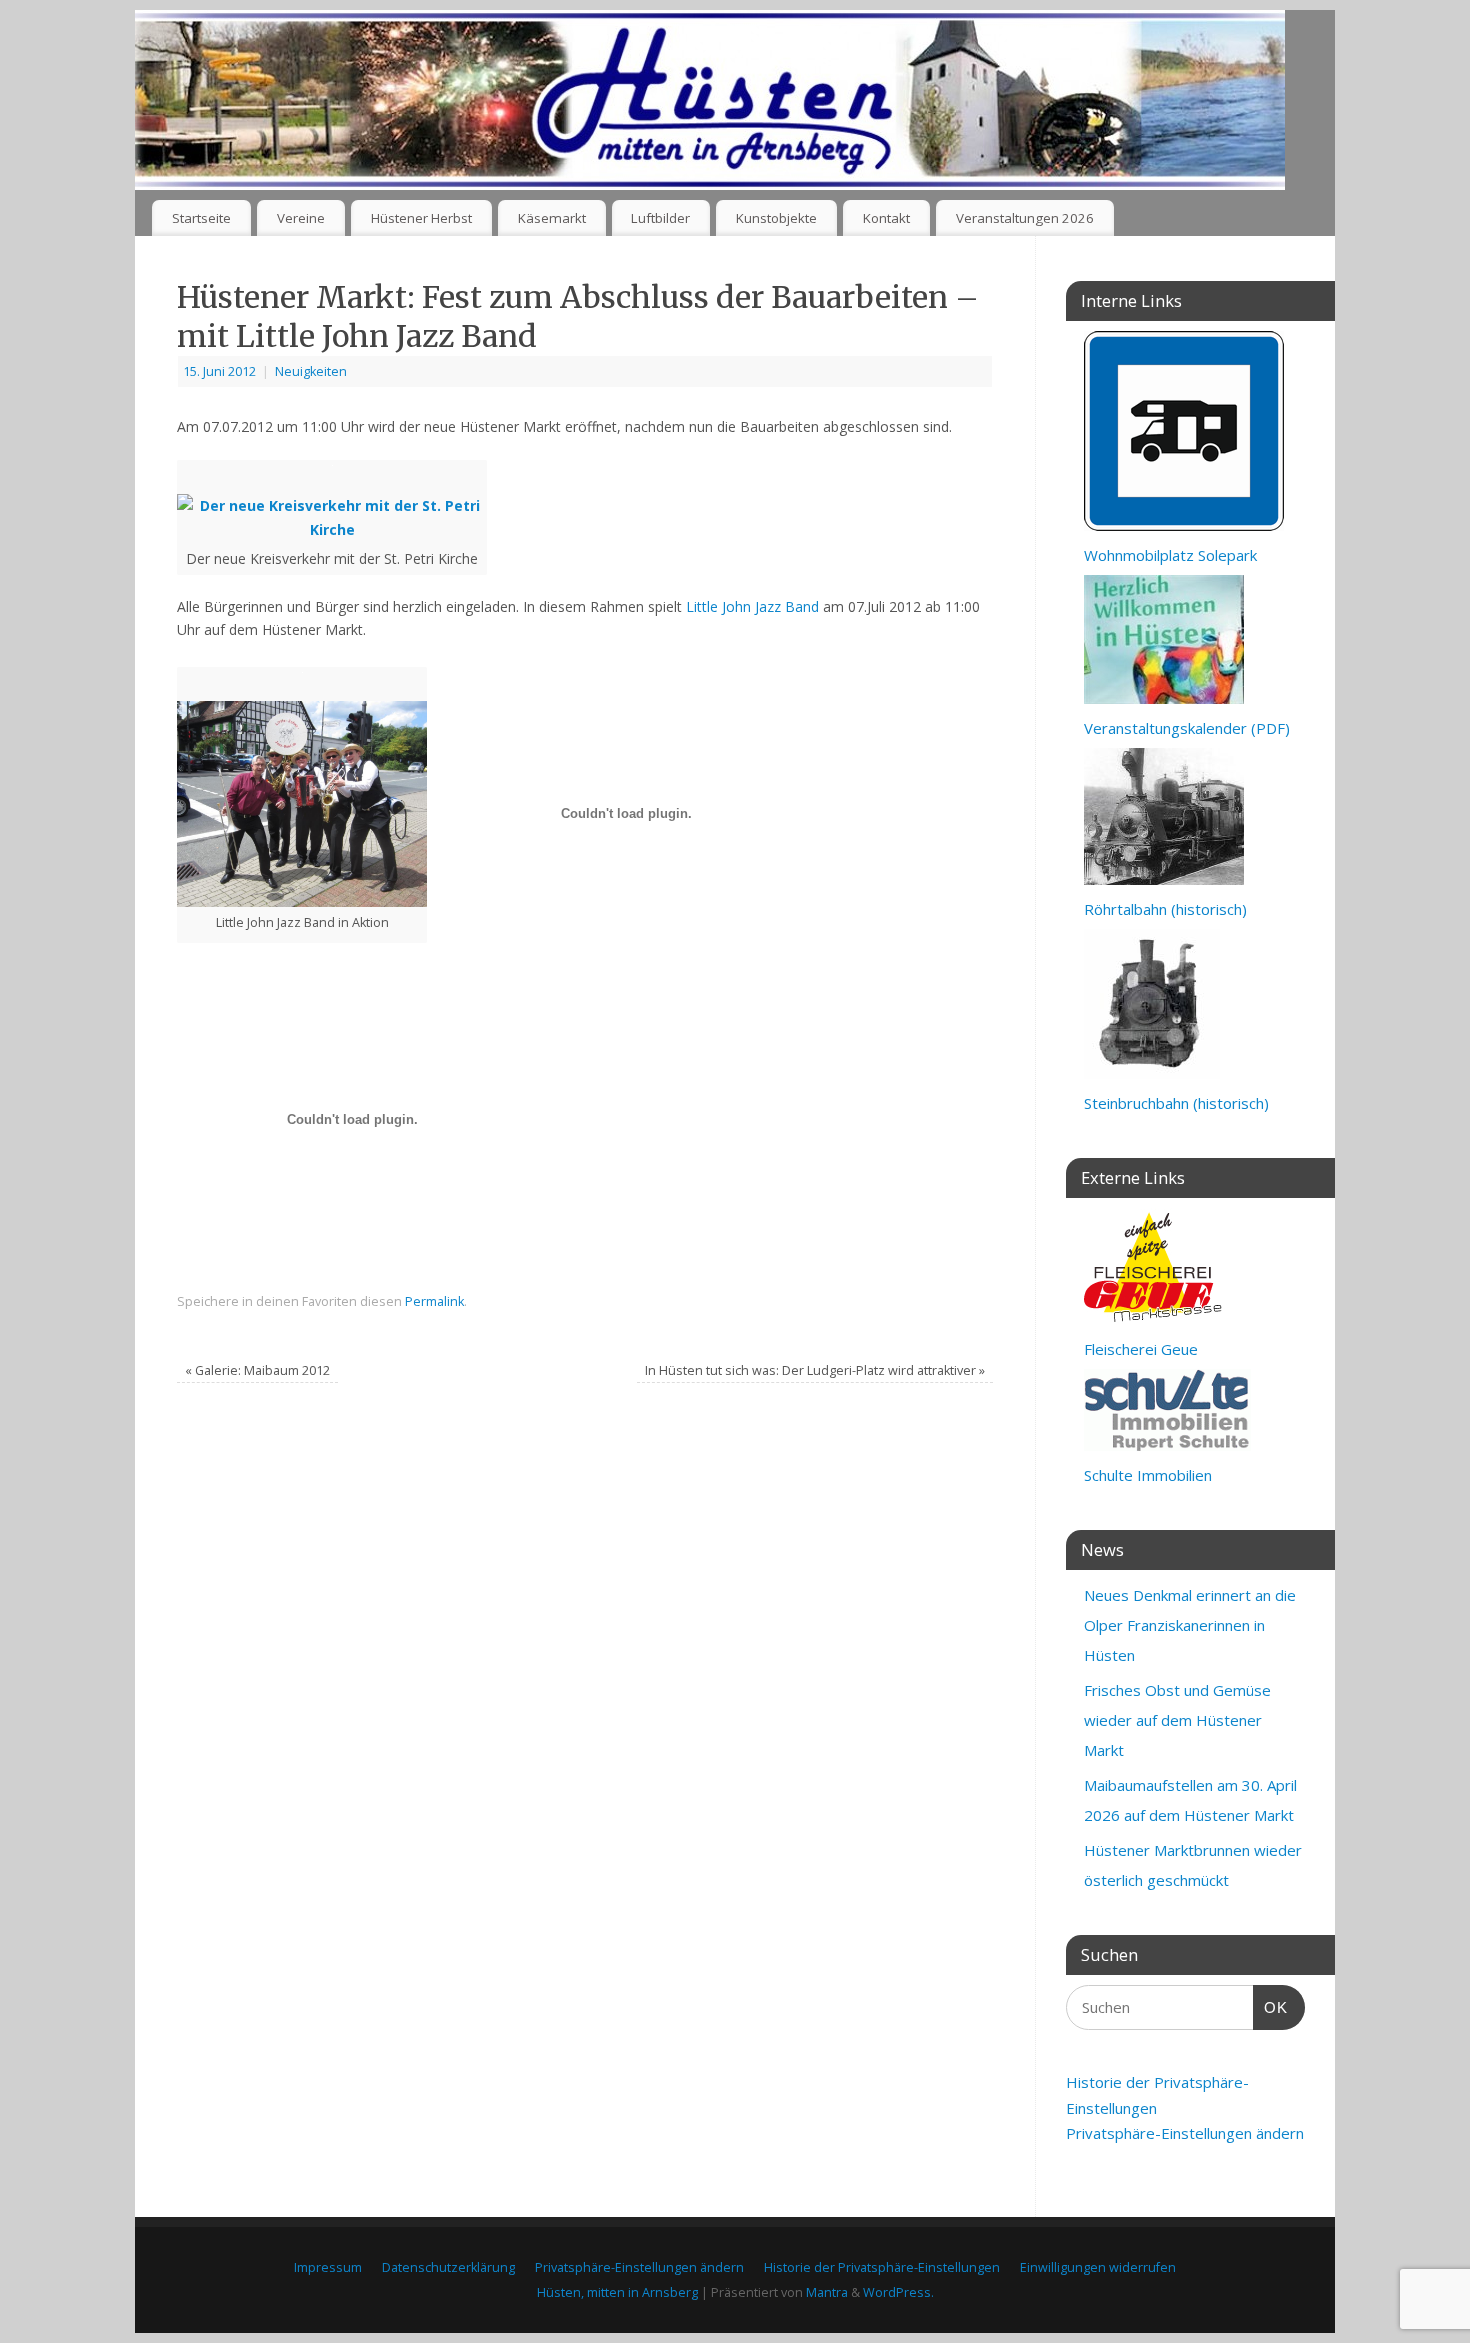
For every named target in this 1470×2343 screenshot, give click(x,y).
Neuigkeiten (311, 371)
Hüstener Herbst (421, 218)
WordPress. (898, 2292)
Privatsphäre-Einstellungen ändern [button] (1185, 2133)
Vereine (301, 218)
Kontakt (886, 218)
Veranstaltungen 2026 (1025, 218)
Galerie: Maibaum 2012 (257, 1370)
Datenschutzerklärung (448, 2267)
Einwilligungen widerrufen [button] (1098, 2267)
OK (1271, 2007)
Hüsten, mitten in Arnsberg (617, 2292)
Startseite (201, 218)
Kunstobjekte (776, 218)
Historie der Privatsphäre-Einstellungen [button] (882, 2267)
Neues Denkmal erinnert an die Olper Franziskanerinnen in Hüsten (1190, 1625)
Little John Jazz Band (752, 606)
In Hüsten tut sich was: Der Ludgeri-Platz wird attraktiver (815, 1370)
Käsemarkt (552, 218)
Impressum (328, 2267)
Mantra (827, 2292)
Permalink (434, 1301)
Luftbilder (660, 218)
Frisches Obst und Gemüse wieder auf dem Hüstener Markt (1177, 1720)
